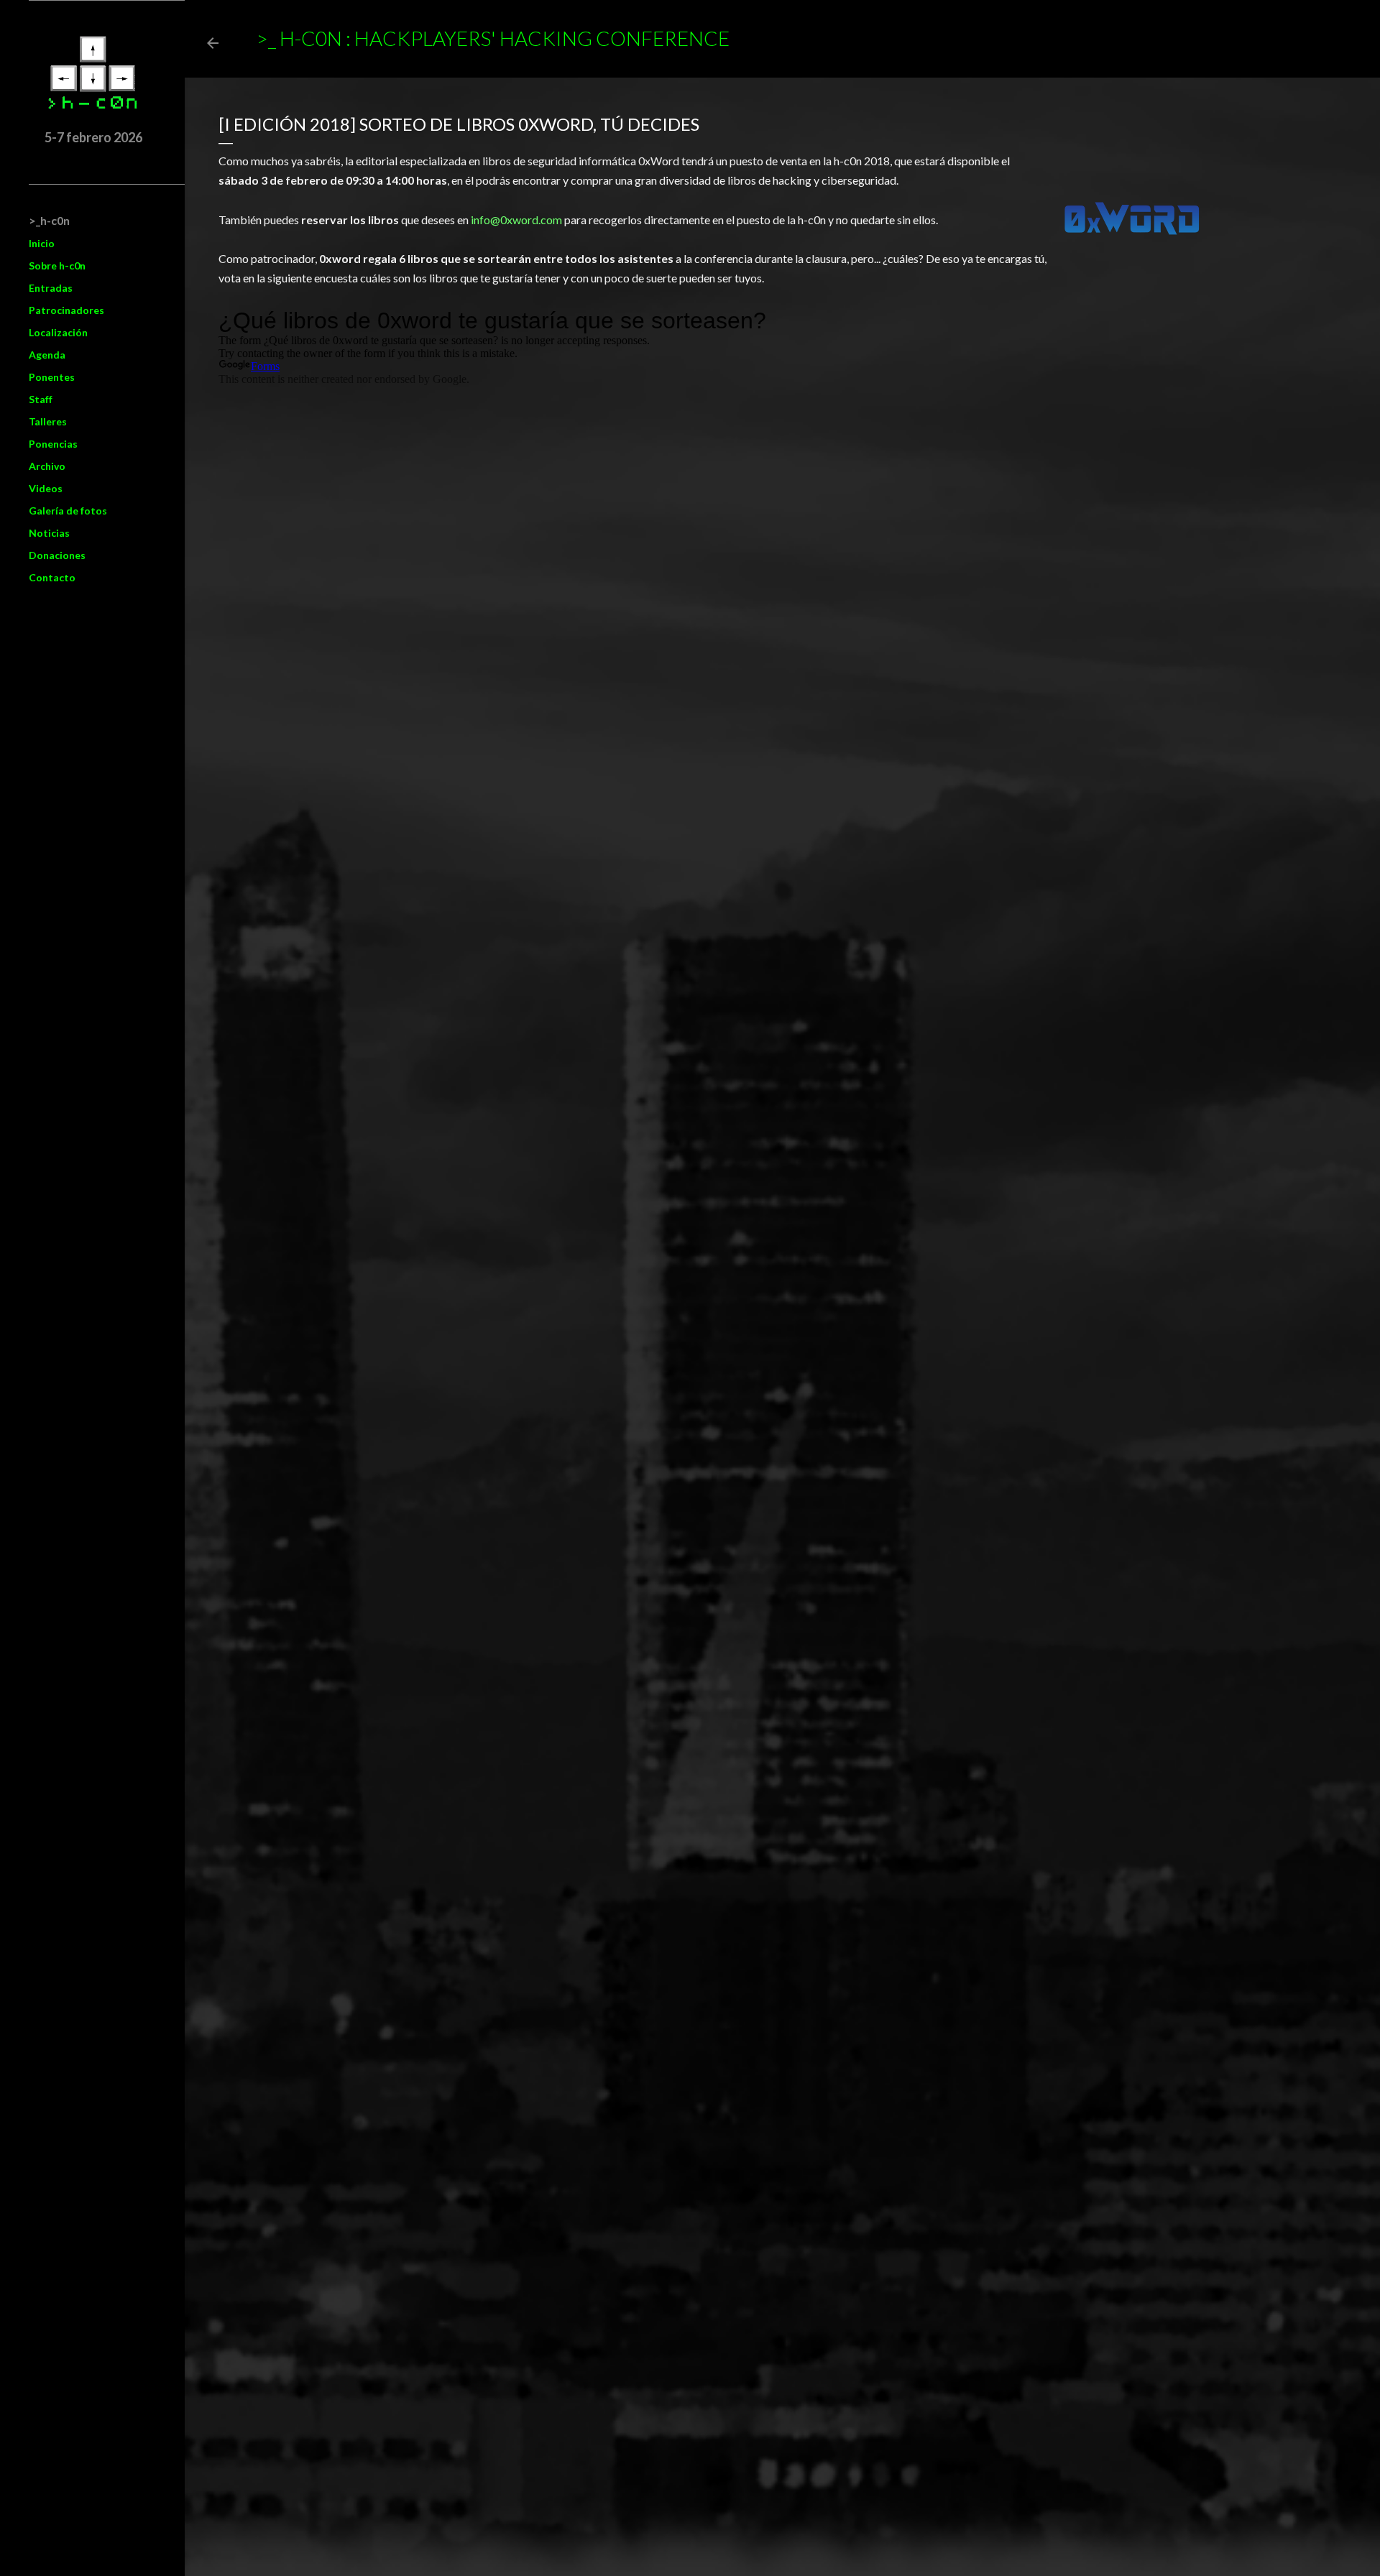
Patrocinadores (66, 310)
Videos (46, 488)
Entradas (51, 288)
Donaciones (57, 555)
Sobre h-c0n (57, 266)
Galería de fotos (68, 511)
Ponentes (52, 377)
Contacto (52, 577)
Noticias (49, 533)
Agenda (47, 355)
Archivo (47, 466)
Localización (58, 332)
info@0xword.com (516, 220)
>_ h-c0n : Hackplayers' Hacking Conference (493, 38)
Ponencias (53, 444)
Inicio (42, 243)
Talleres (48, 421)
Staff (41, 399)
